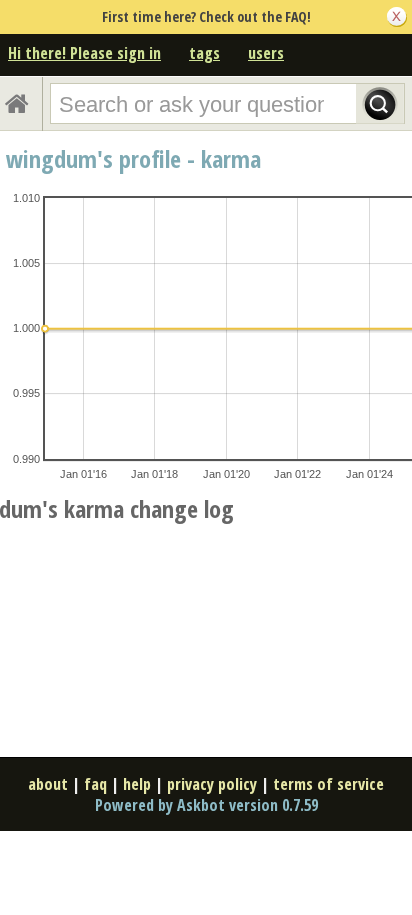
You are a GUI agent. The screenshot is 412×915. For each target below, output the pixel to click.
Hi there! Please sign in (84, 53)
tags (204, 53)
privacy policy (212, 784)
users (266, 53)
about (48, 784)
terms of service (328, 784)
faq (95, 784)
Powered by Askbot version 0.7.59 (206, 805)
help (137, 784)
